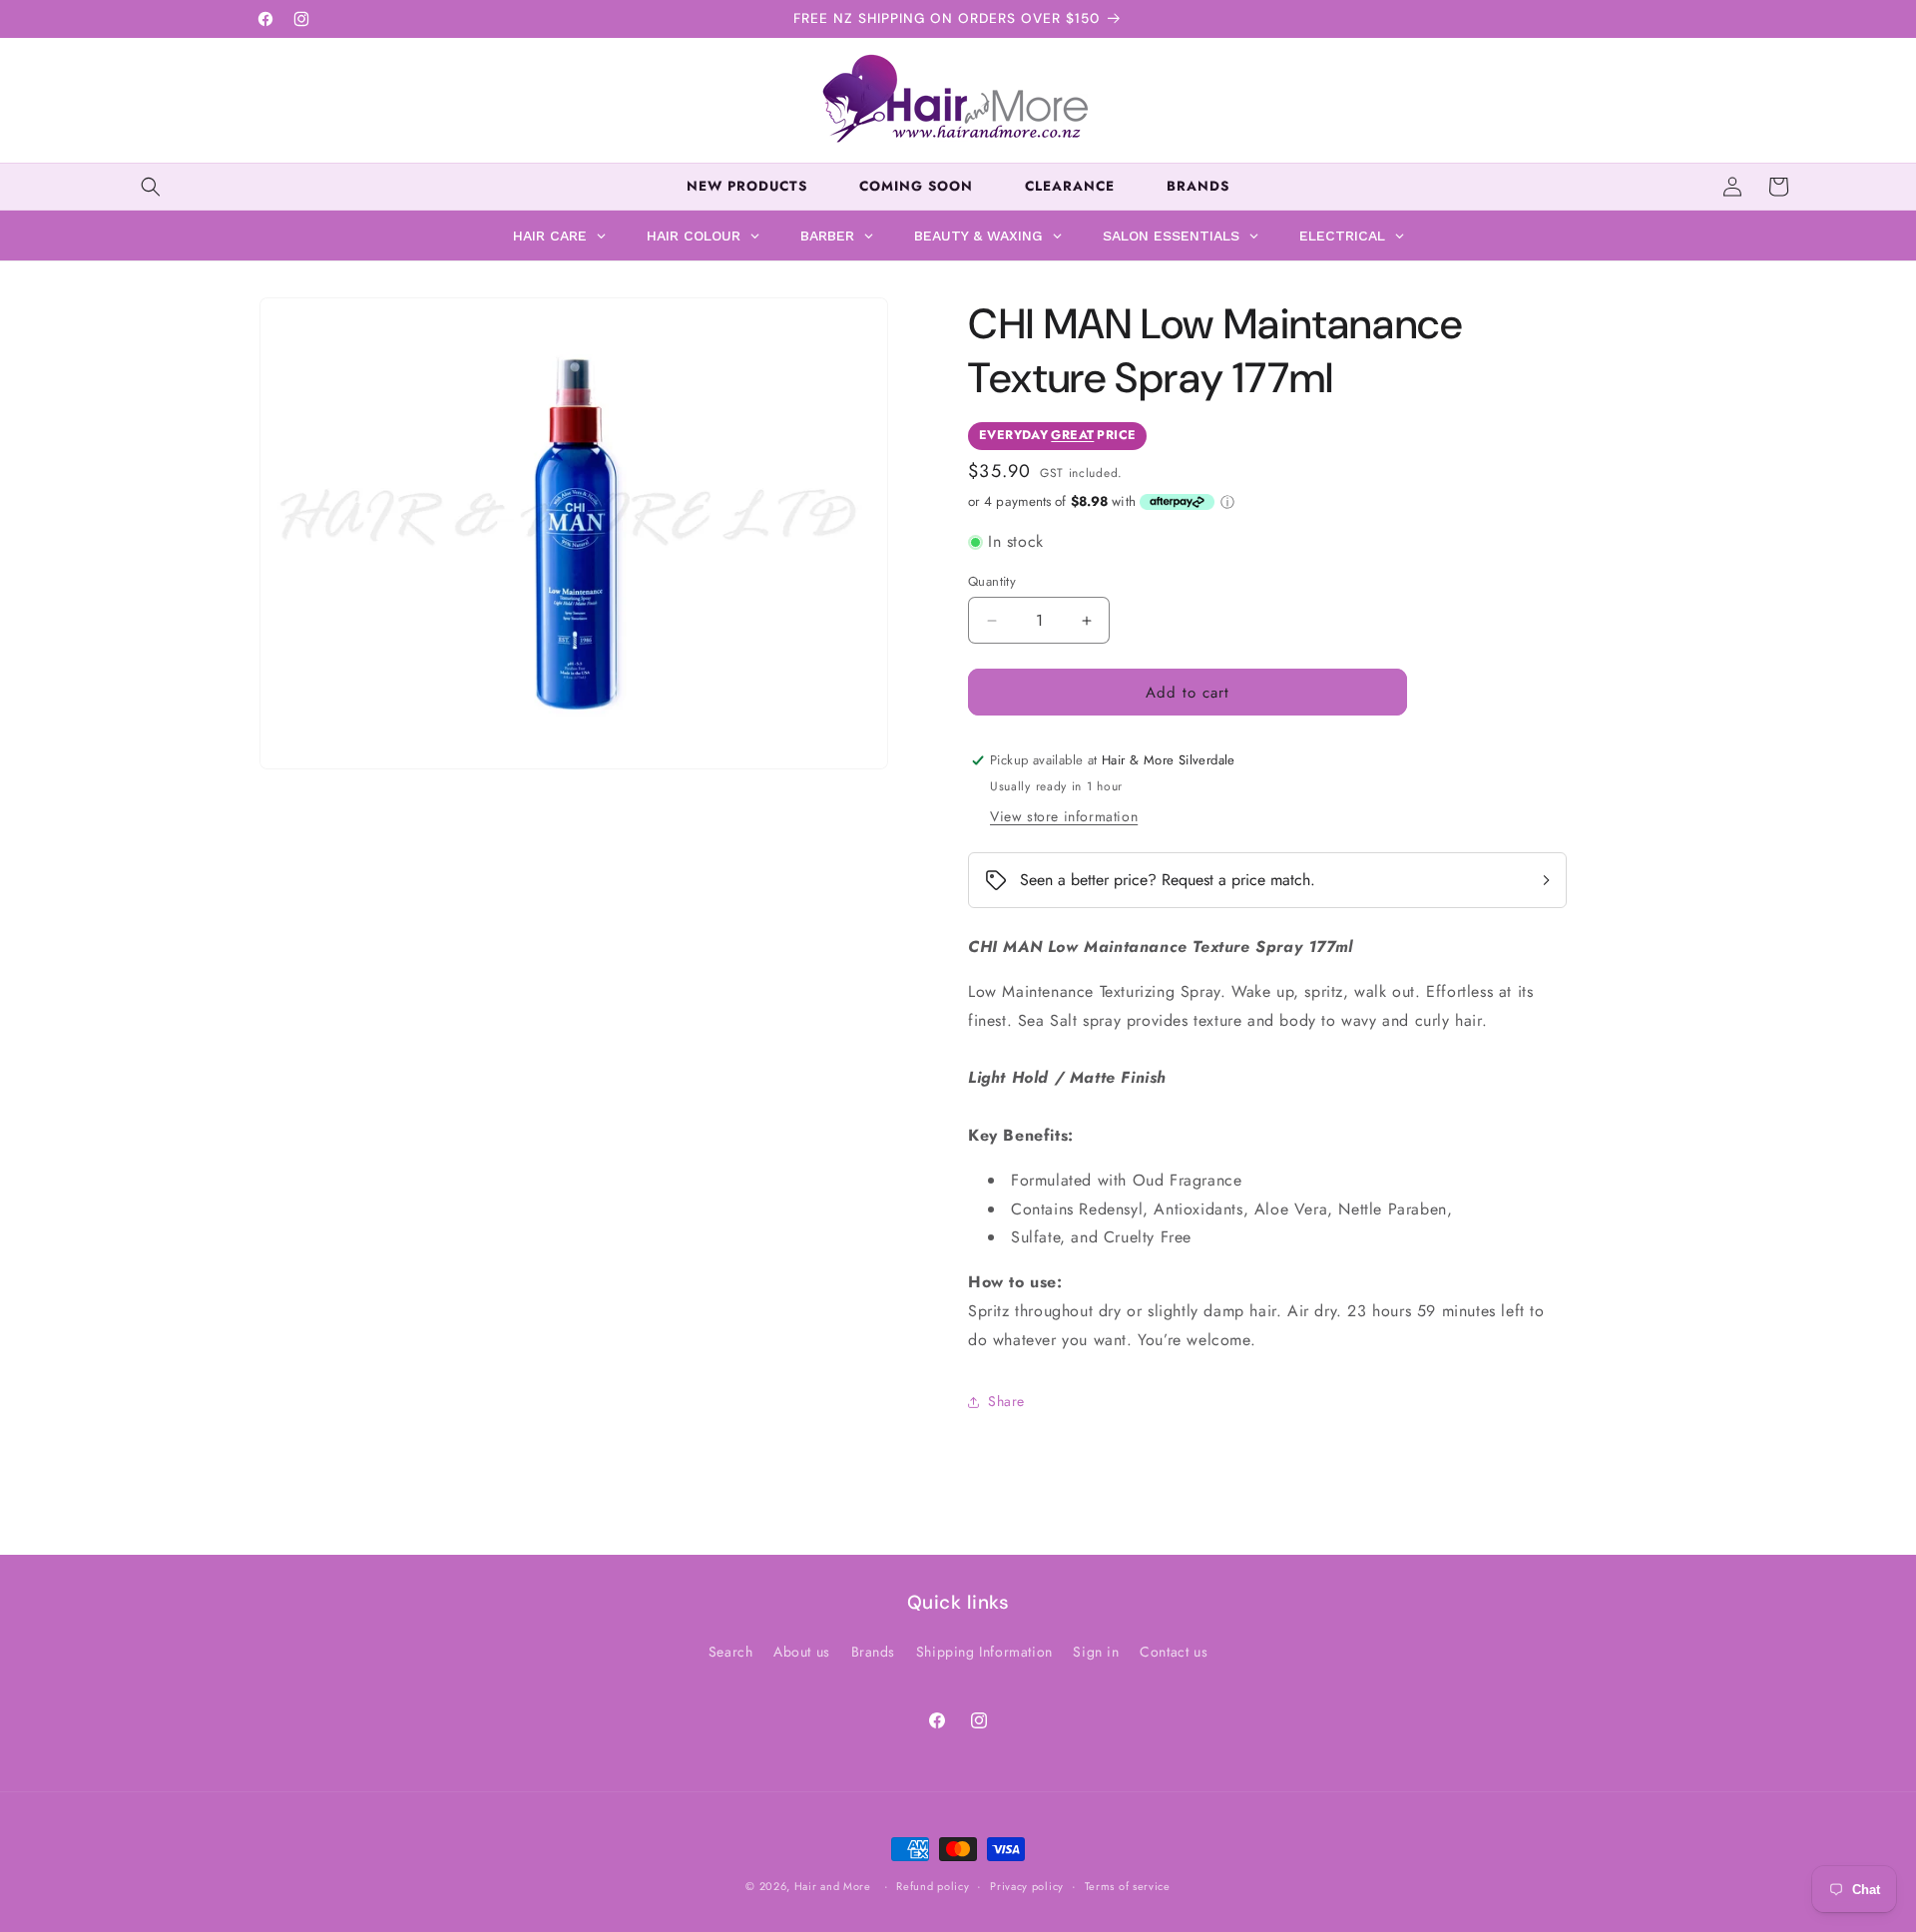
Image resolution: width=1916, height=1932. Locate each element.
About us (802, 1652)
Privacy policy (1027, 1886)
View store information (1064, 816)
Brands (874, 1652)
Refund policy (933, 1886)
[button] (151, 187)
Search (731, 1652)
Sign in (1096, 1652)
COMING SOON (916, 186)
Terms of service (1128, 1886)
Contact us (1174, 1652)
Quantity (992, 581)
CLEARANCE (1070, 186)
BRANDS (1198, 186)
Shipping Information (984, 1652)
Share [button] (1006, 1401)
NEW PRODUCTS (747, 186)
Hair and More (833, 1886)
